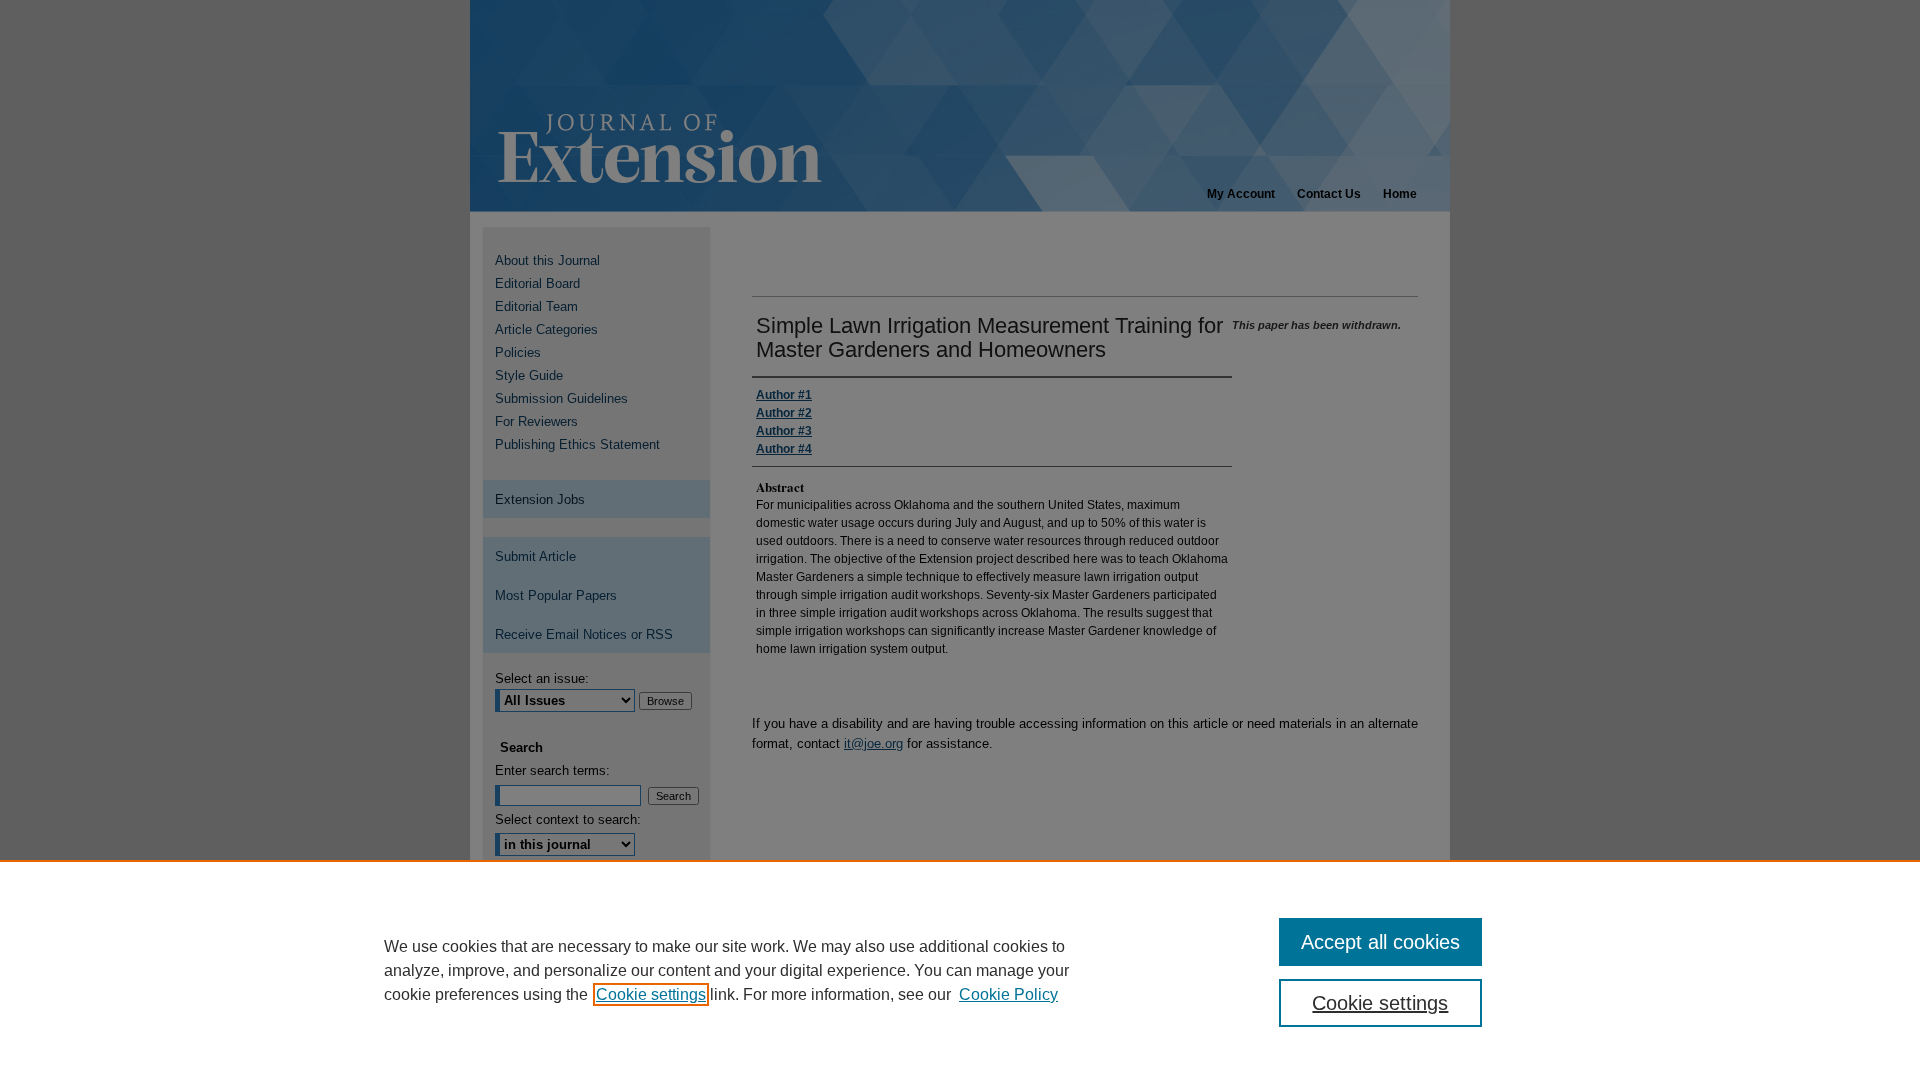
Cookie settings (651, 994)
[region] (960, 970)
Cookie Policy (1008, 994)
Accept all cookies (1380, 942)
